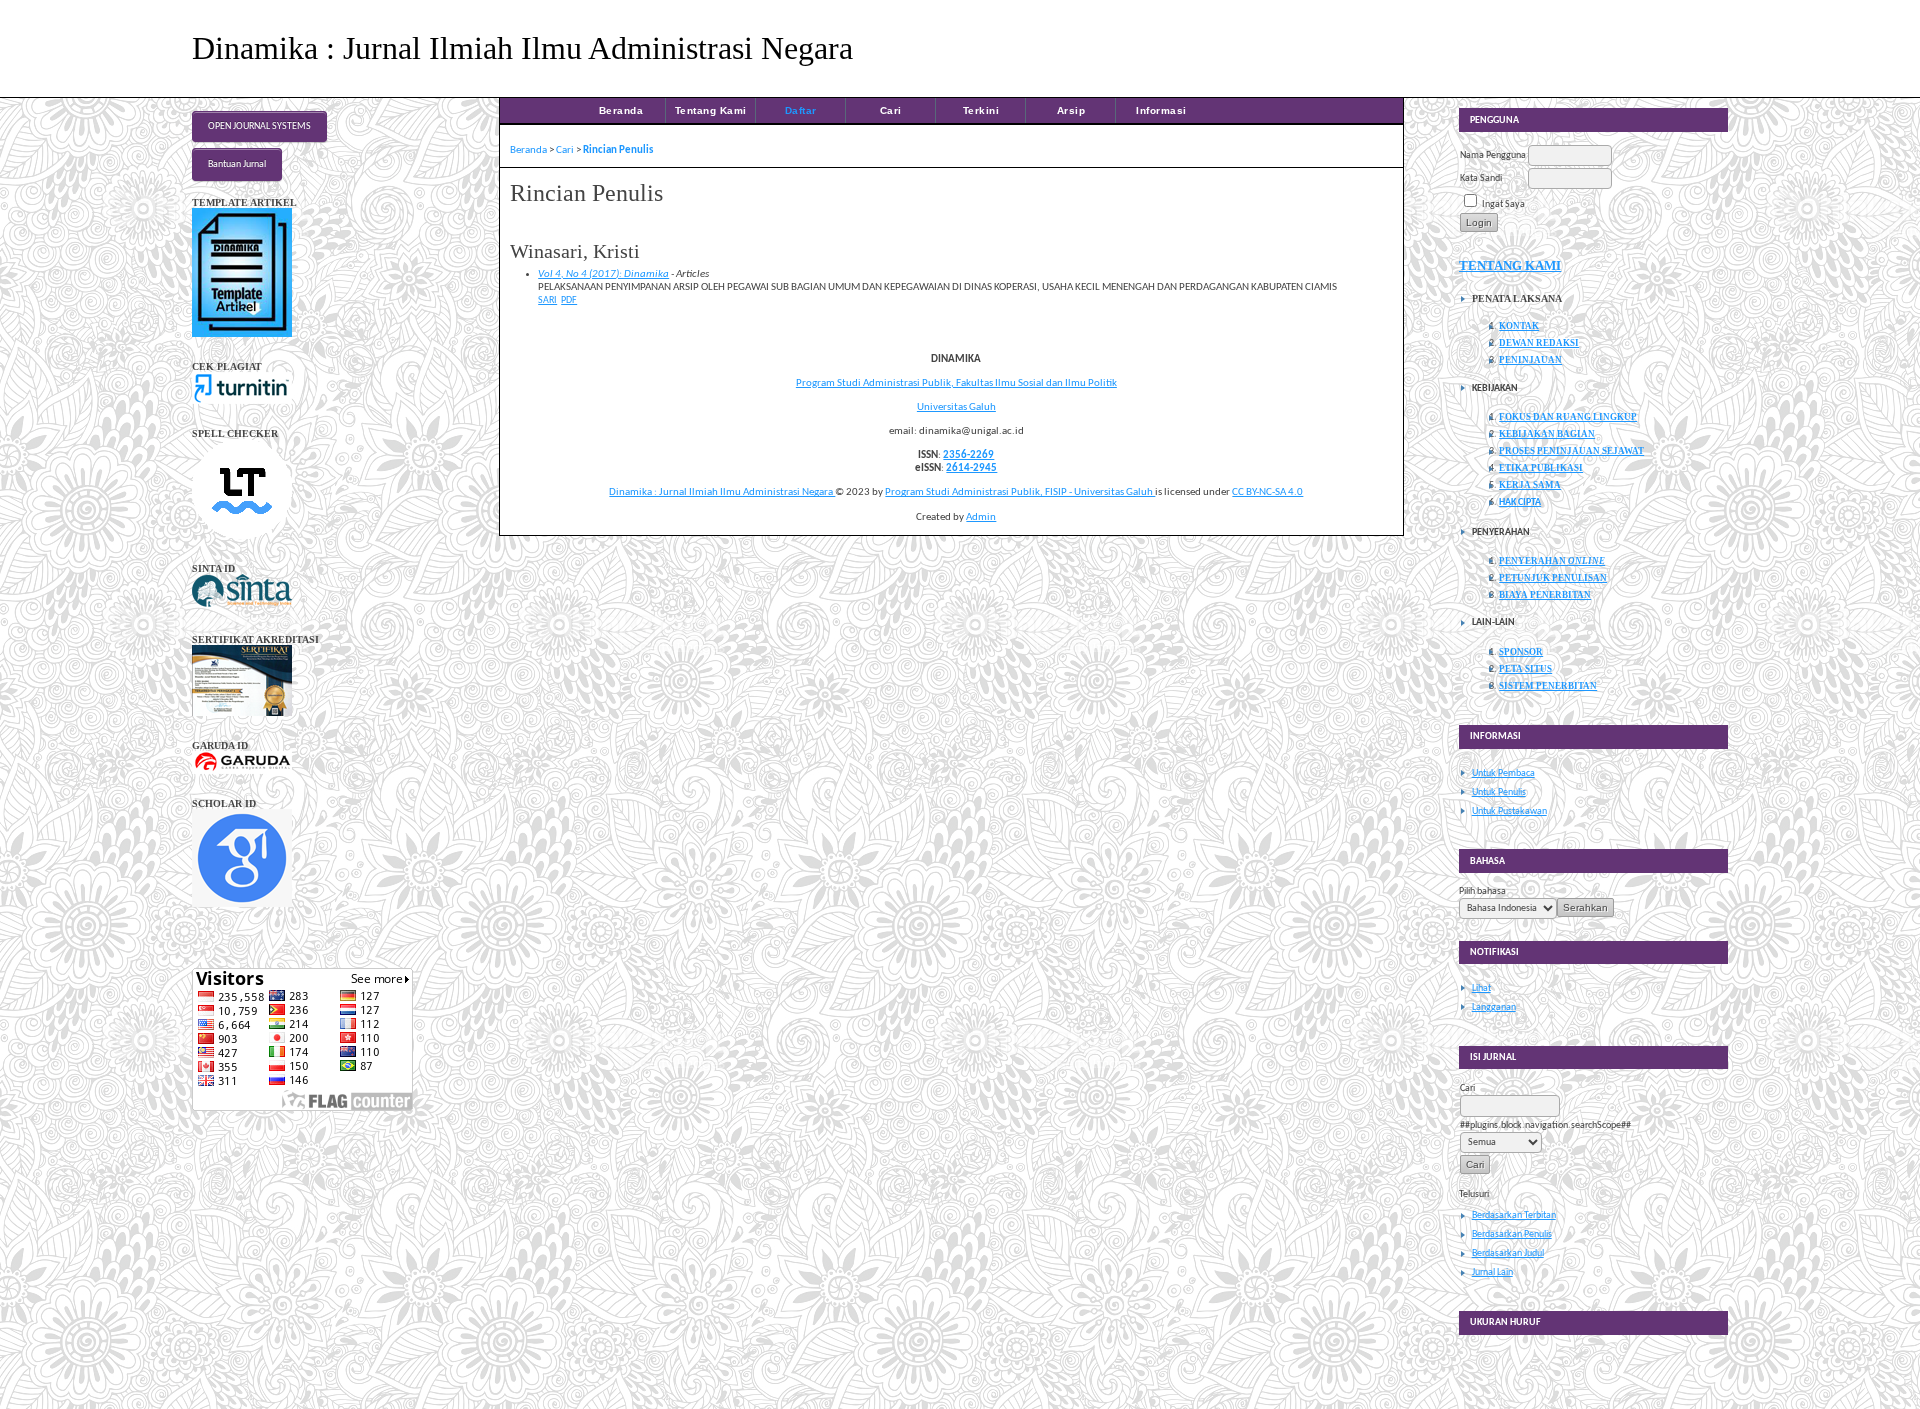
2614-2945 (971, 468)
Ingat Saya (1503, 204)
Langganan (1494, 1007)
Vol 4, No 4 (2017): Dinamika (603, 274)
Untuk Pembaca (1503, 773)
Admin (981, 517)
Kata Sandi (1481, 178)
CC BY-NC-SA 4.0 (1267, 492)
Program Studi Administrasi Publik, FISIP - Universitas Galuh (1020, 492)
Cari (891, 110)
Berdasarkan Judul (1508, 1253)
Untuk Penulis (1499, 792)
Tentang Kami (711, 110)
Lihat (1481, 988)
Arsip (1071, 110)
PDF (569, 300)
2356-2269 (968, 455)
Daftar (801, 110)
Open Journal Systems (259, 126)
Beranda (621, 110)
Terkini (981, 110)
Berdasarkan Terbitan (1514, 1215)
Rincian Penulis (618, 150)
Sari (547, 300)
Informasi (1161, 110)
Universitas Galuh (956, 407)
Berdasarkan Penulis (1512, 1234)
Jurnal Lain (1492, 1272)
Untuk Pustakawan (1509, 811)
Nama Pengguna (1493, 155)
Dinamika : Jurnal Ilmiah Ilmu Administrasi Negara (722, 492)
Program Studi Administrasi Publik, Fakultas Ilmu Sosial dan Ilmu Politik (956, 383)
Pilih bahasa (1482, 891)
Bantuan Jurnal (237, 164)
